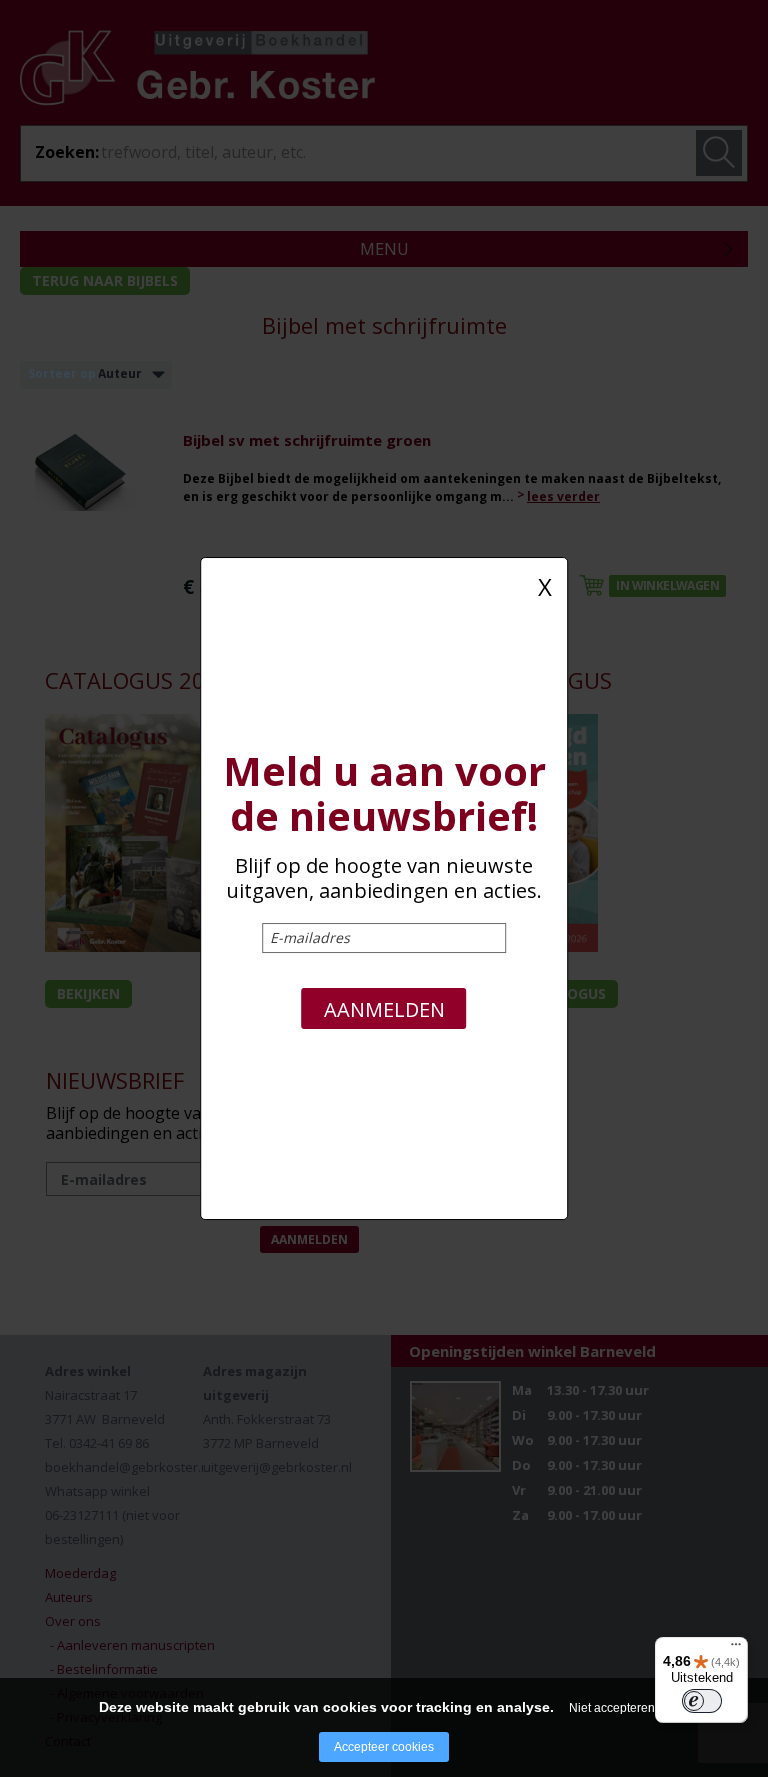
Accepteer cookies (384, 1747)
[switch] (702, 1701)
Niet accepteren (612, 1708)
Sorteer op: (64, 373)
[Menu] (736, 1649)
